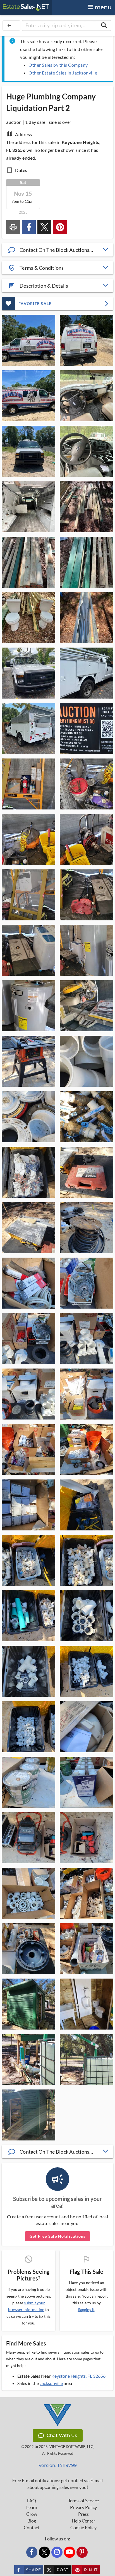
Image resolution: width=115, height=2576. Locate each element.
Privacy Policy (83, 2507)
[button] (57, 250)
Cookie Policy (83, 2528)
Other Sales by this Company (58, 65)
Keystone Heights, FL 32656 (78, 2376)
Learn (32, 2507)
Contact (32, 2528)
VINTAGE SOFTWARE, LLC (71, 2447)
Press (83, 2514)
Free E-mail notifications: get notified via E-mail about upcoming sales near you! (57, 2484)
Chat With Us (62, 2436)
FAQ (32, 2501)
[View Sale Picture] (28, 340)
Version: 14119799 (58, 2466)
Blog (32, 2521)
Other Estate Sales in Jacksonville (63, 73)
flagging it (86, 2310)
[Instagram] (57, 2552)
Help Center (83, 2521)
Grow (32, 2514)
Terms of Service (83, 2501)
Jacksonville (51, 2383)
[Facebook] (32, 2552)
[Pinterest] (82, 2552)
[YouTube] (70, 2552)
